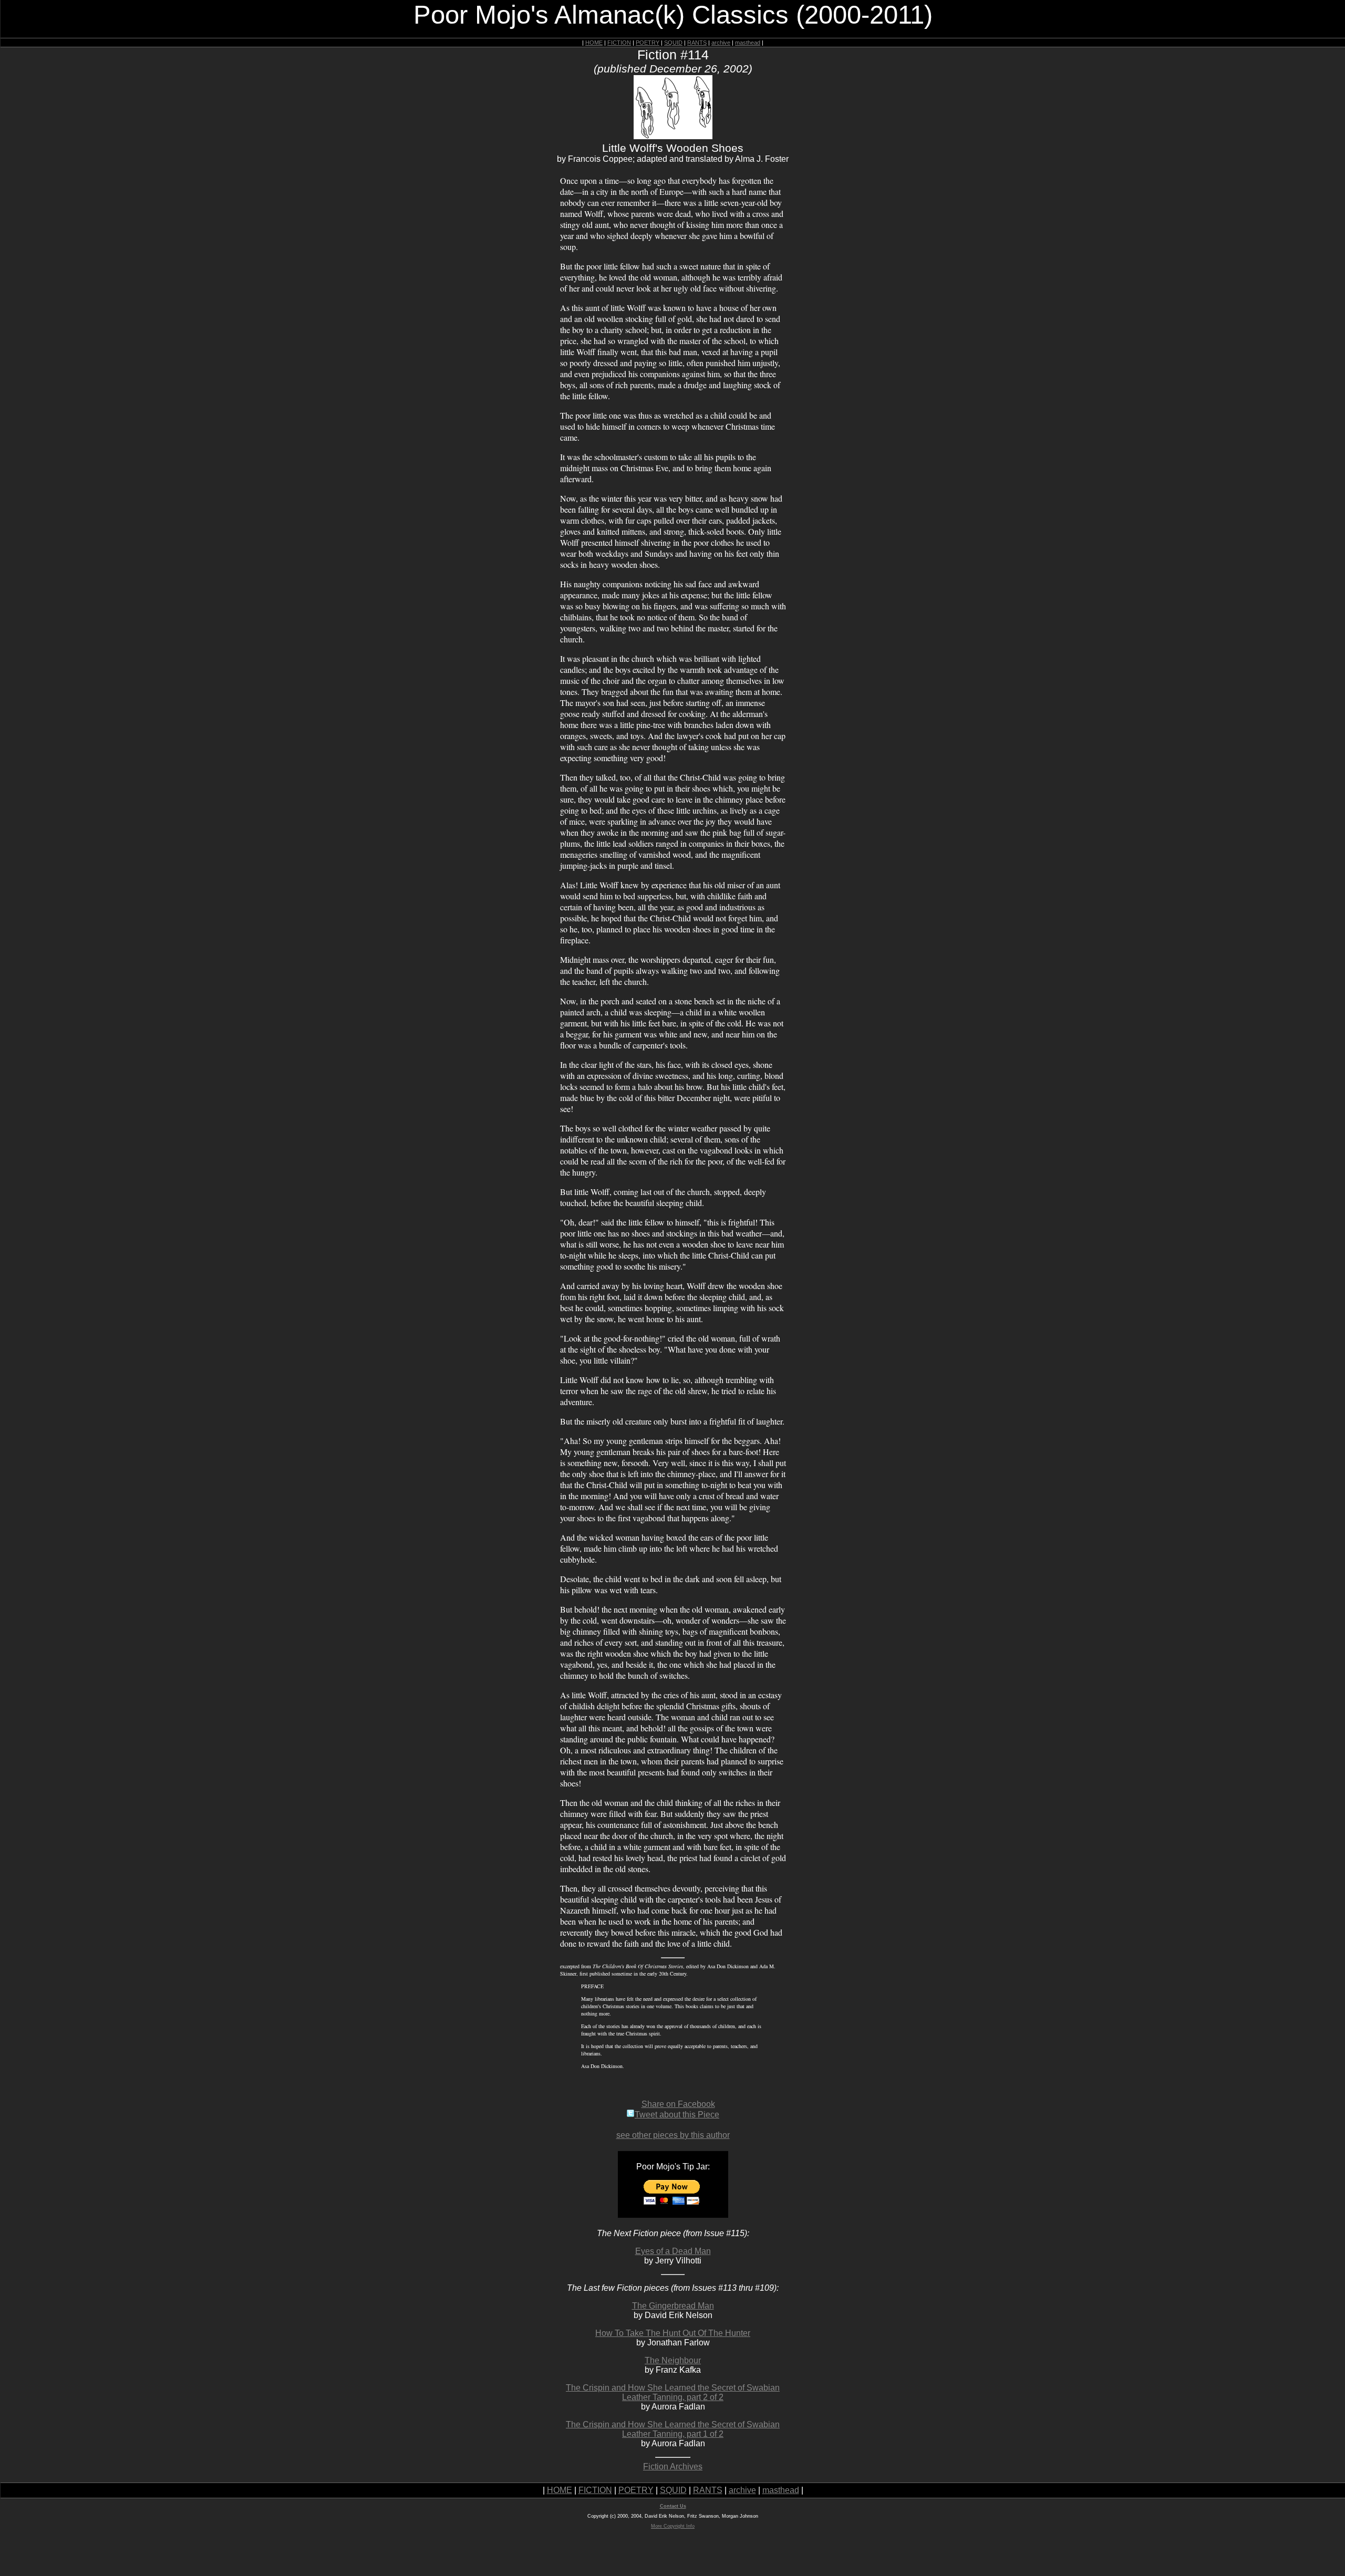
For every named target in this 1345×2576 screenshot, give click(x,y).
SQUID (673, 43)
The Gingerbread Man (673, 2306)
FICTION (619, 43)
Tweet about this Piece (677, 2115)
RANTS (697, 43)
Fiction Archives (673, 2466)
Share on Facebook (678, 2104)
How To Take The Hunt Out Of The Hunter (673, 2333)
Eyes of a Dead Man (673, 2251)
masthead (748, 43)
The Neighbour (673, 2360)
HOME (594, 43)
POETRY (648, 43)
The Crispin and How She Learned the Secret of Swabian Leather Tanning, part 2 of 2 (673, 2392)
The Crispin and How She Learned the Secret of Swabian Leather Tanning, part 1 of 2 (673, 2429)
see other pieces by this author (673, 2135)
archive (721, 43)
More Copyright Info (673, 2526)
